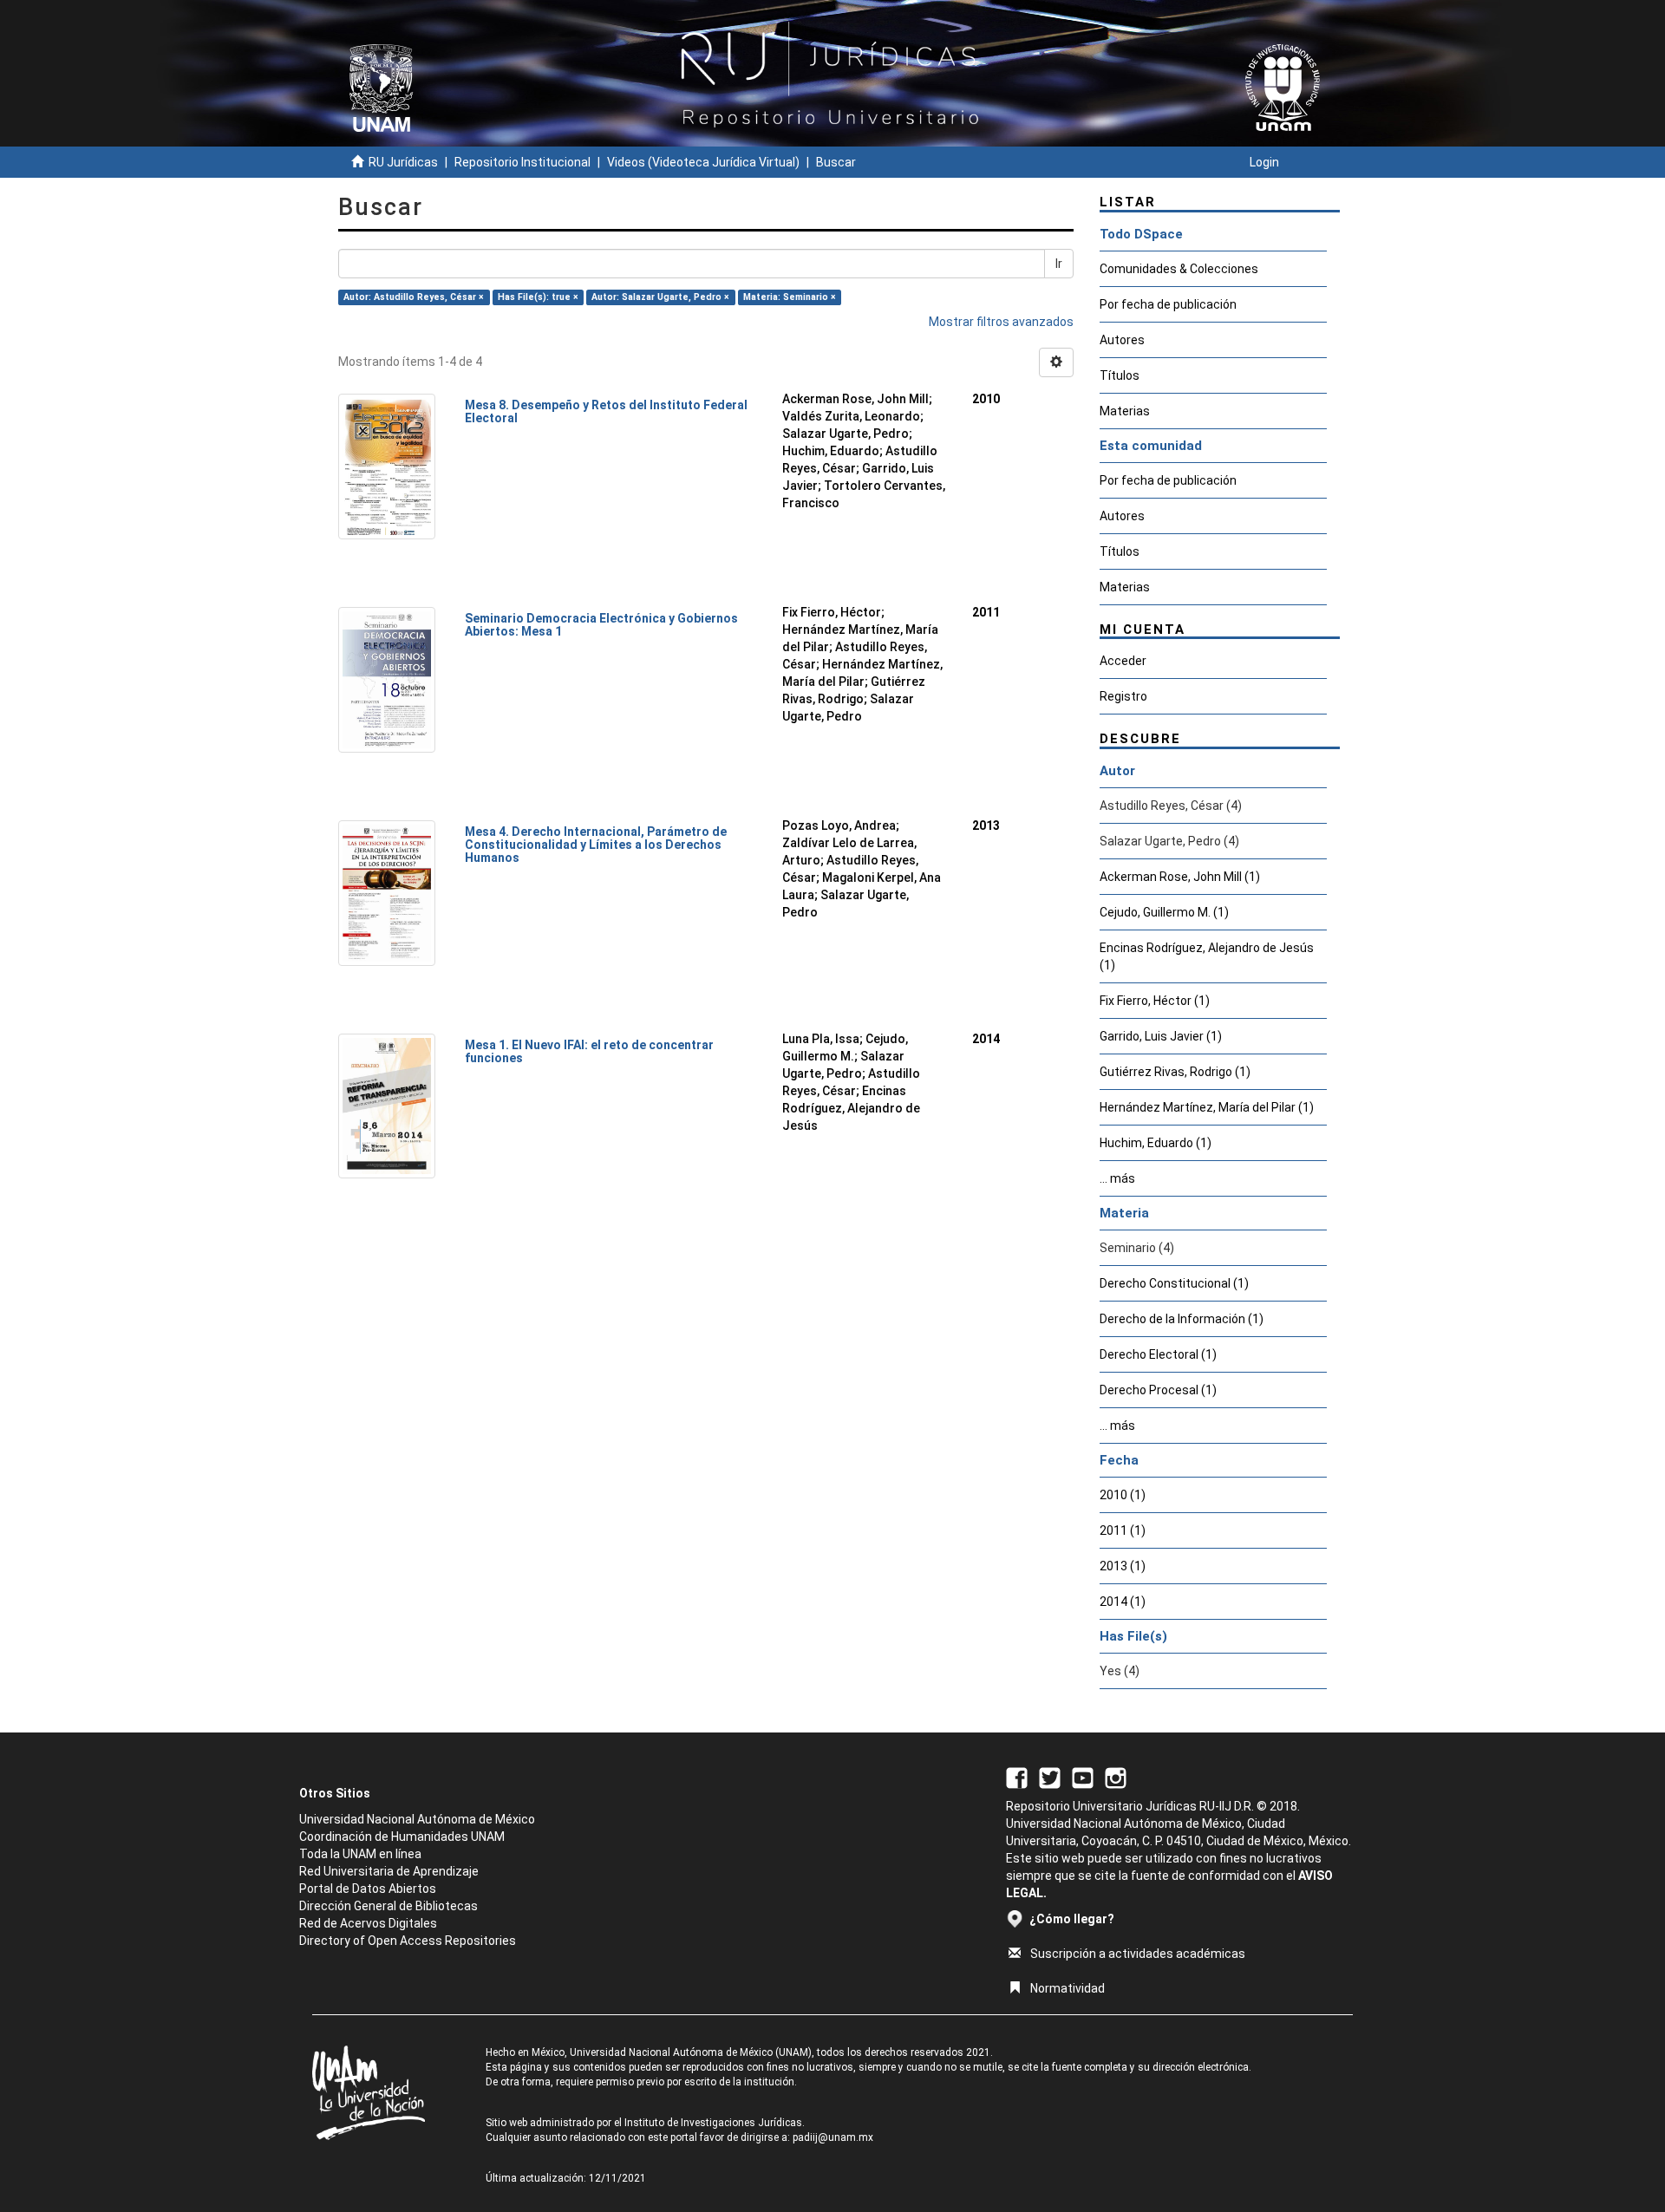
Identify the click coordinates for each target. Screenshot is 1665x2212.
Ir (1059, 264)
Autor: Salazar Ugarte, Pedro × (660, 297)
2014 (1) (1123, 1602)
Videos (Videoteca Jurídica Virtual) (703, 162)
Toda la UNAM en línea (360, 1854)
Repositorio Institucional (522, 162)
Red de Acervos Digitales (368, 1923)
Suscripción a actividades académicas (1138, 1954)
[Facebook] (1017, 1777)
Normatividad (1068, 1988)
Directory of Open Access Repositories (408, 1941)
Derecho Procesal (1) (1158, 1390)
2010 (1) (1123, 1495)
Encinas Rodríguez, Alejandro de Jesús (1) (1207, 956)
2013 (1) (1123, 1566)
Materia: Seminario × (790, 297)
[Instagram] (1116, 1777)
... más (1117, 1178)
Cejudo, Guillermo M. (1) (1164, 912)
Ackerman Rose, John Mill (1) (1180, 877)
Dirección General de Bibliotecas (388, 1906)
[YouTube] (1083, 1777)
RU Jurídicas (403, 162)
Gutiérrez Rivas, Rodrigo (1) (1175, 1072)
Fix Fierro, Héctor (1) (1155, 1001)
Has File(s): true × (538, 297)
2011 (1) (1123, 1530)
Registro (1123, 696)
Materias (1125, 411)
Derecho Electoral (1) (1158, 1354)
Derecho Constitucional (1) (1174, 1283)
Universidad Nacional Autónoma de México (417, 1819)
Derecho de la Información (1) (1182, 1319)
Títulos (1120, 375)
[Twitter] (1050, 1777)
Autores (1122, 340)
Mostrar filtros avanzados (1001, 322)
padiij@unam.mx (833, 2137)
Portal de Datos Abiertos (368, 1889)
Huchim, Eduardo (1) (1156, 1143)
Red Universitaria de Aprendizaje (389, 1871)
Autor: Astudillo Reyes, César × (414, 297)
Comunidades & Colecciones (1179, 269)
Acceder (1123, 661)
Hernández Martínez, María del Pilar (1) (1207, 1107)
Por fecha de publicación (1168, 304)
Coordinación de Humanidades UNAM (402, 1837)
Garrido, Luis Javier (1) (1161, 1036)
